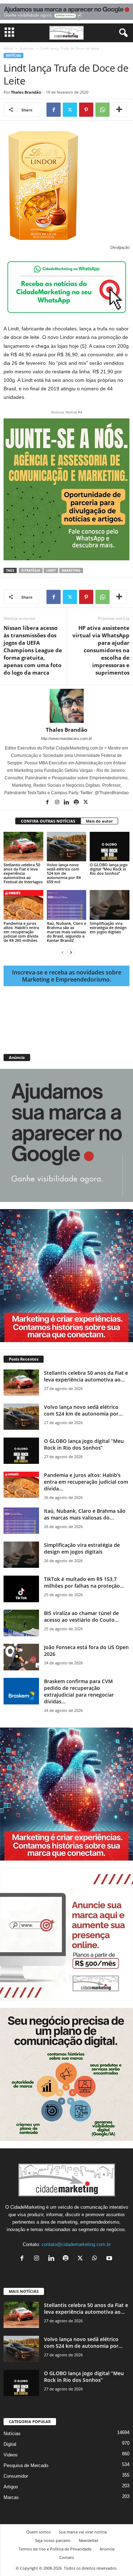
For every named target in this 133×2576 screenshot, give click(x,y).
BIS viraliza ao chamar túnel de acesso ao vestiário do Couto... (81, 1616)
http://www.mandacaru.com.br (66, 738)
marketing (71, 570)
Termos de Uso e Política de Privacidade (55, 2549)
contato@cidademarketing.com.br (76, 2244)
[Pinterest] (86, 110)
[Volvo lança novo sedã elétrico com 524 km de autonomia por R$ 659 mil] (67, 847)
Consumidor (16, 2476)
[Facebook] (54, 110)
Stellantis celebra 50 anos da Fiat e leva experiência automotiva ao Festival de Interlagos (23, 873)
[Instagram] (58, 803)
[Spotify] (77, 803)
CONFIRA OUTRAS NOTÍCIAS (48, 821)
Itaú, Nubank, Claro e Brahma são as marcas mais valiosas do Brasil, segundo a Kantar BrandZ (66, 932)
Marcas (11, 2497)
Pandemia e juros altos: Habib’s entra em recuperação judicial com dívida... (86, 1482)
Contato (67, 2557)
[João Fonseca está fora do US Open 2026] (21, 1657)
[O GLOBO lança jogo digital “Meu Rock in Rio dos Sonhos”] (110, 847)
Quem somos (38, 2532)
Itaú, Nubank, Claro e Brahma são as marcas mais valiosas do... (85, 1514)
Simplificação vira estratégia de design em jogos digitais (108, 927)
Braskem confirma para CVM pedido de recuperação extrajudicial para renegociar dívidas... (79, 1691)
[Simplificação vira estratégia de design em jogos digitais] (110, 905)
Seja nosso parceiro (53, 2540)
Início (8, 48)
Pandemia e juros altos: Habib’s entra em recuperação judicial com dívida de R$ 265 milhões (21, 932)
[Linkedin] (67, 803)
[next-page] (71, 952)
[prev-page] (62, 952)
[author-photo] (66, 706)
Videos (11, 2455)
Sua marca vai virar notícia (83, 2532)
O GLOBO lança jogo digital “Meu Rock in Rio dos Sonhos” (109, 869)
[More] (119, 110)
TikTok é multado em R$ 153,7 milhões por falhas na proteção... (84, 1582)
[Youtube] (110, 2259)
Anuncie (107, 2549)
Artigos (11, 2487)
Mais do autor (99, 821)
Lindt (51, 570)
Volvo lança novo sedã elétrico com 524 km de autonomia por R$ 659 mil (64, 873)
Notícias (27, 48)
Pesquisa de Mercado (26, 2465)
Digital (10, 2444)
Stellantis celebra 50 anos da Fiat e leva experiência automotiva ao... (86, 1376)
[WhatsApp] (102, 110)
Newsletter (88, 2540)
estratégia (31, 570)
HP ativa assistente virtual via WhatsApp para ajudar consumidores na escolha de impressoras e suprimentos (101, 650)
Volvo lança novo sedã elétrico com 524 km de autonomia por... (83, 1410)
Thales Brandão (26, 92)
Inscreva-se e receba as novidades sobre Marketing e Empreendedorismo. (67, 976)
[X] (70, 110)
